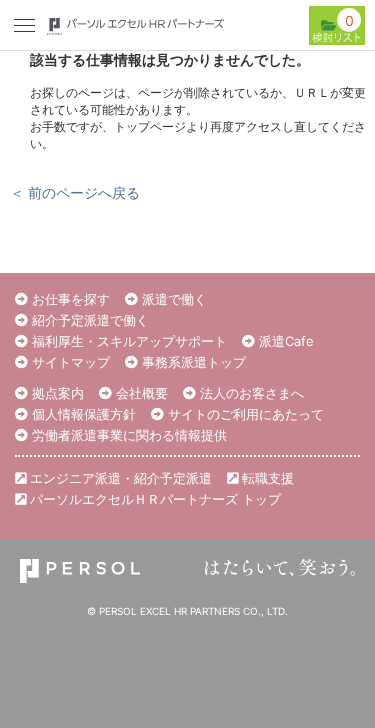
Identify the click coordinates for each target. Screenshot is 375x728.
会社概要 (140, 393)
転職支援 (266, 478)
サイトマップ (69, 362)
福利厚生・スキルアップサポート (127, 341)
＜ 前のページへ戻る (75, 192)
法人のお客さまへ (250, 393)
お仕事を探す (69, 299)
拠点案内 (56, 393)
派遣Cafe (284, 341)
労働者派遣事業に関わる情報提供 (127, 435)
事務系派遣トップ (192, 362)
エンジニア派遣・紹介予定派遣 (119, 478)
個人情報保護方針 (82, 414)
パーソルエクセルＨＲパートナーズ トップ (153, 499)
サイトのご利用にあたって (244, 414)
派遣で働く (172, 299)
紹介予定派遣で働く (88, 320)
